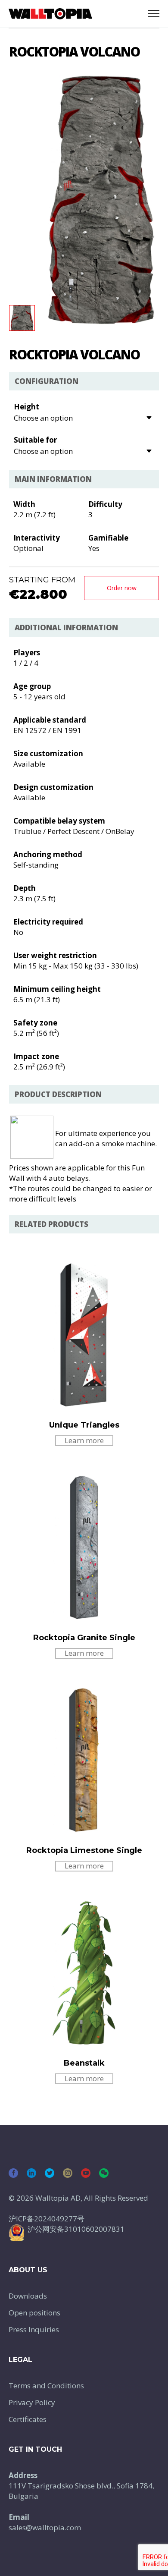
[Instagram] (68, 2173)
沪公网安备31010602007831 (76, 2229)
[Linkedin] (31, 2173)
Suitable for (35, 440)
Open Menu (154, 14)
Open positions (34, 2313)
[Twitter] (50, 2173)
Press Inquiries (34, 2329)
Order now (122, 588)
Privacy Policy (32, 2402)
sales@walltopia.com (45, 2527)
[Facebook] (13, 2173)
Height (26, 407)
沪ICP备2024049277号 (47, 2219)
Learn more (84, 1440)
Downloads (28, 2296)
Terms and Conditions (46, 2386)
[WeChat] (104, 2173)
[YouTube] (86, 2173)
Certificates (28, 2419)
